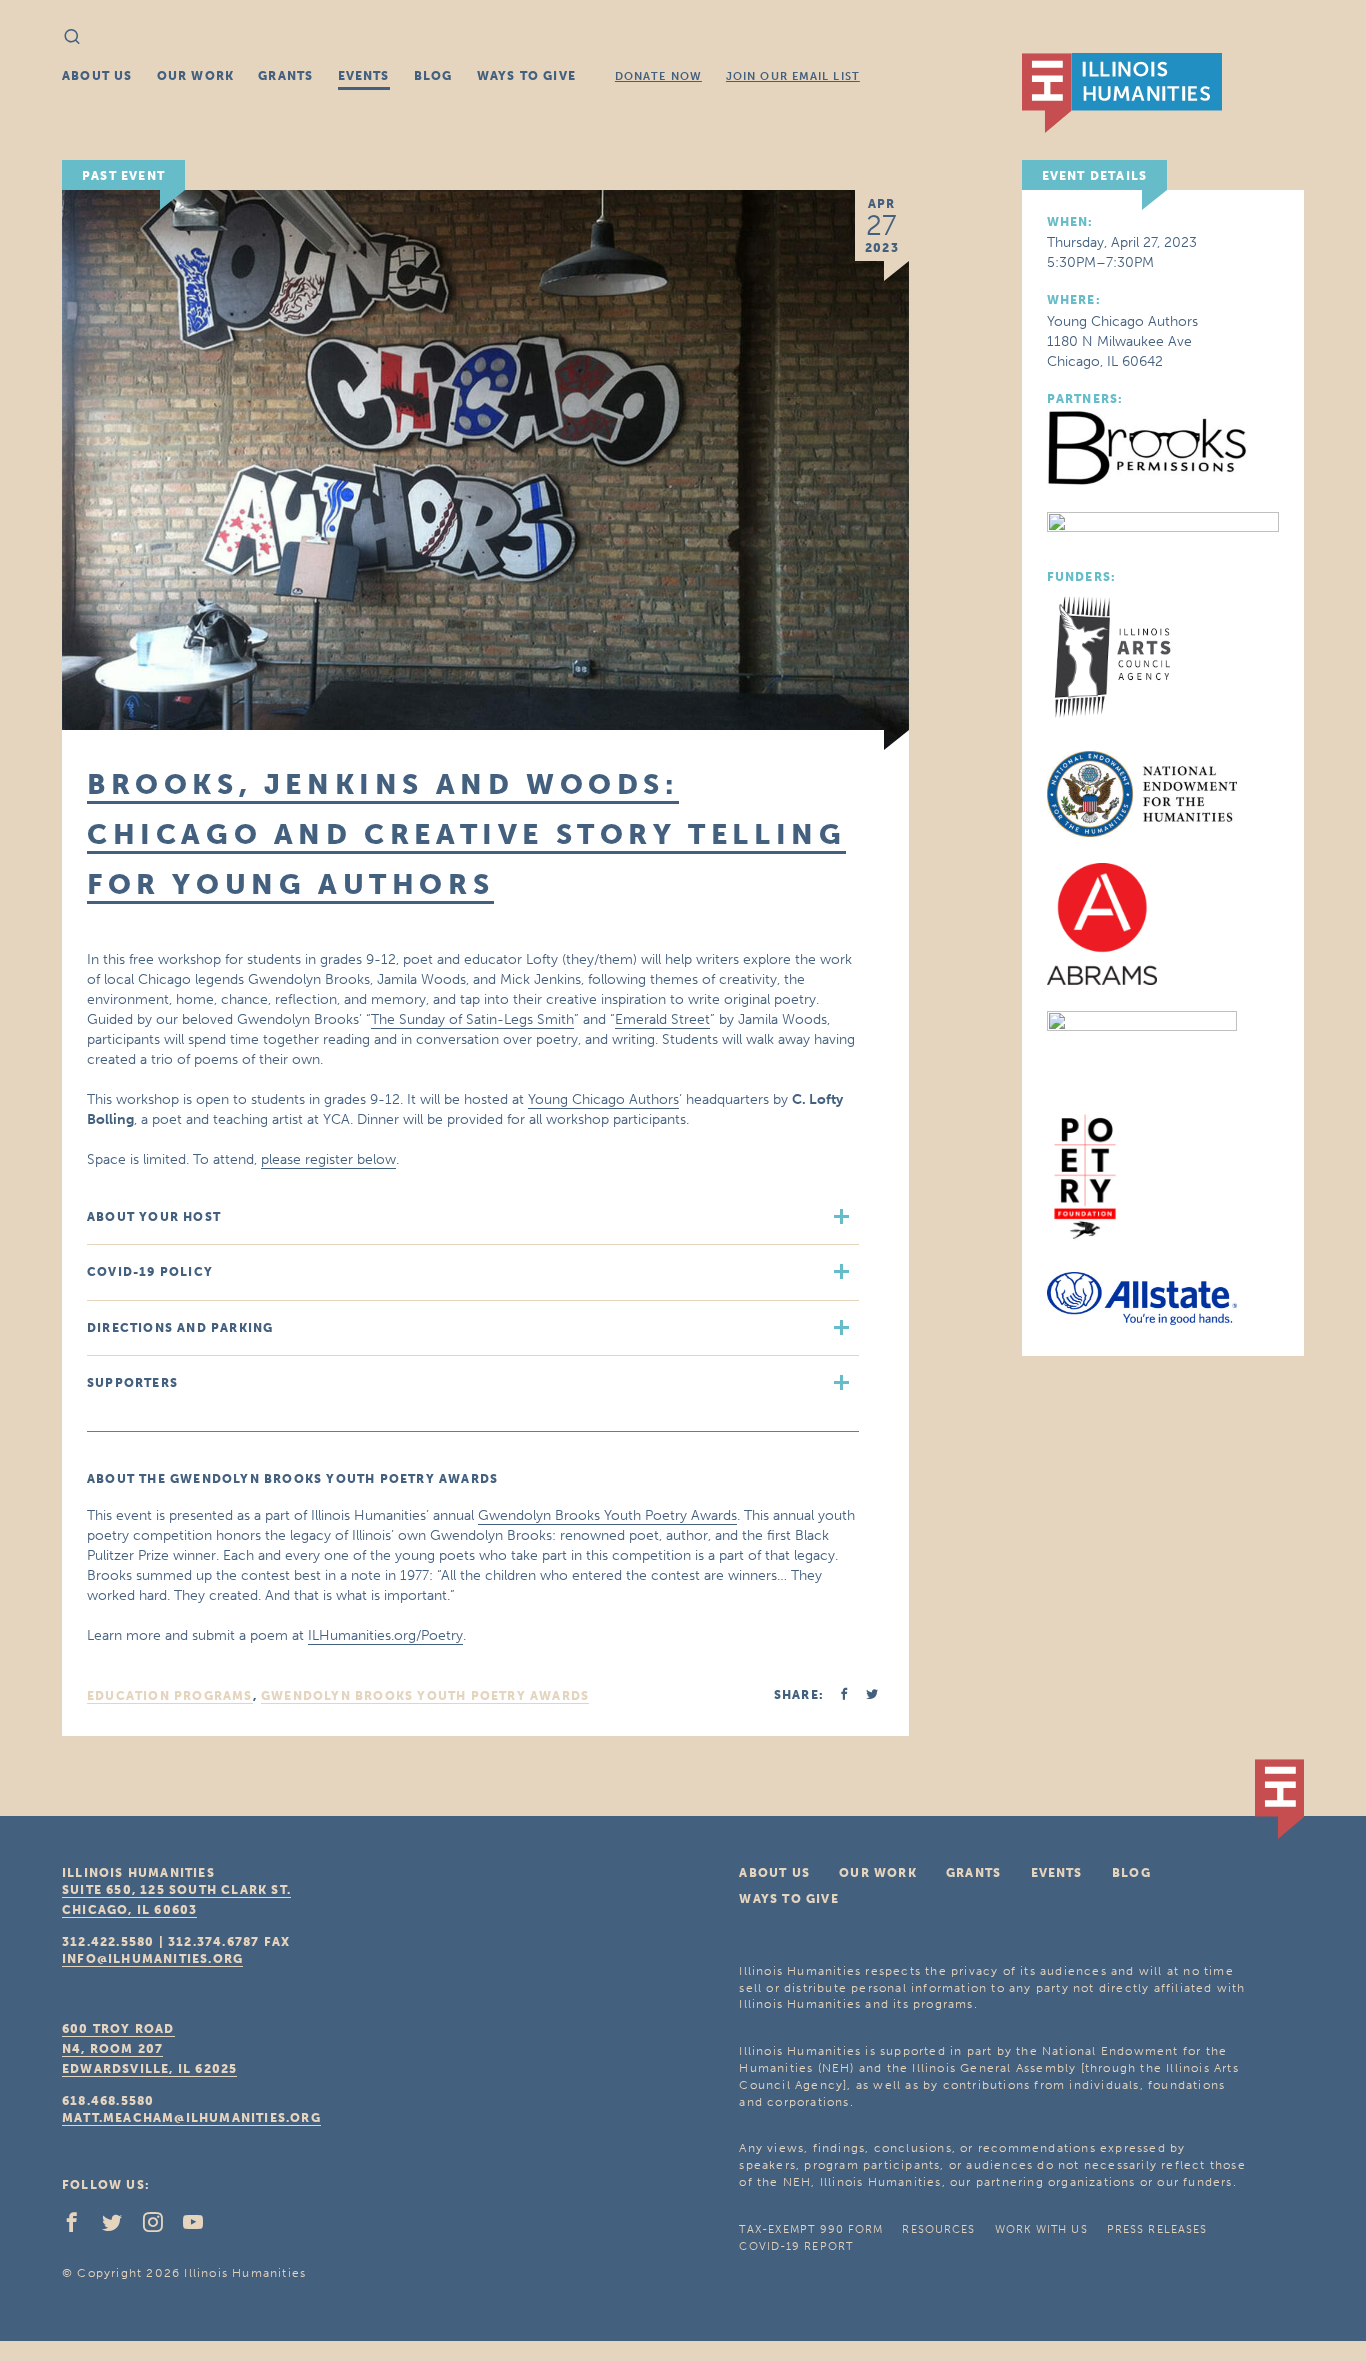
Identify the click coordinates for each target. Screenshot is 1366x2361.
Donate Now (658, 76)
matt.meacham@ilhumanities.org (191, 2118)
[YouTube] (201, 2227)
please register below (328, 1159)
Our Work (196, 76)
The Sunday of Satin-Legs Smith (472, 1019)
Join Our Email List (793, 76)
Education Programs (170, 1696)
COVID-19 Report (796, 2246)
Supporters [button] (132, 1383)
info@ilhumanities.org (152, 1959)
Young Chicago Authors (603, 1099)
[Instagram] (161, 2227)
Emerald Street (662, 1019)
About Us (97, 76)
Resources (938, 2229)
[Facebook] (80, 2227)
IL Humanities (1122, 93)
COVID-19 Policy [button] (150, 1272)
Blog (433, 76)
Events (364, 76)
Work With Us (1041, 2229)
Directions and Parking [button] (180, 1328)
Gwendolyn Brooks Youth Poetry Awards (607, 1515)
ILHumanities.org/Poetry (385, 1635)
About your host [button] (154, 1217)
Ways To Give (526, 76)
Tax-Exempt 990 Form (811, 2229)
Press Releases (1157, 2229)
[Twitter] (120, 2227)
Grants (285, 76)
